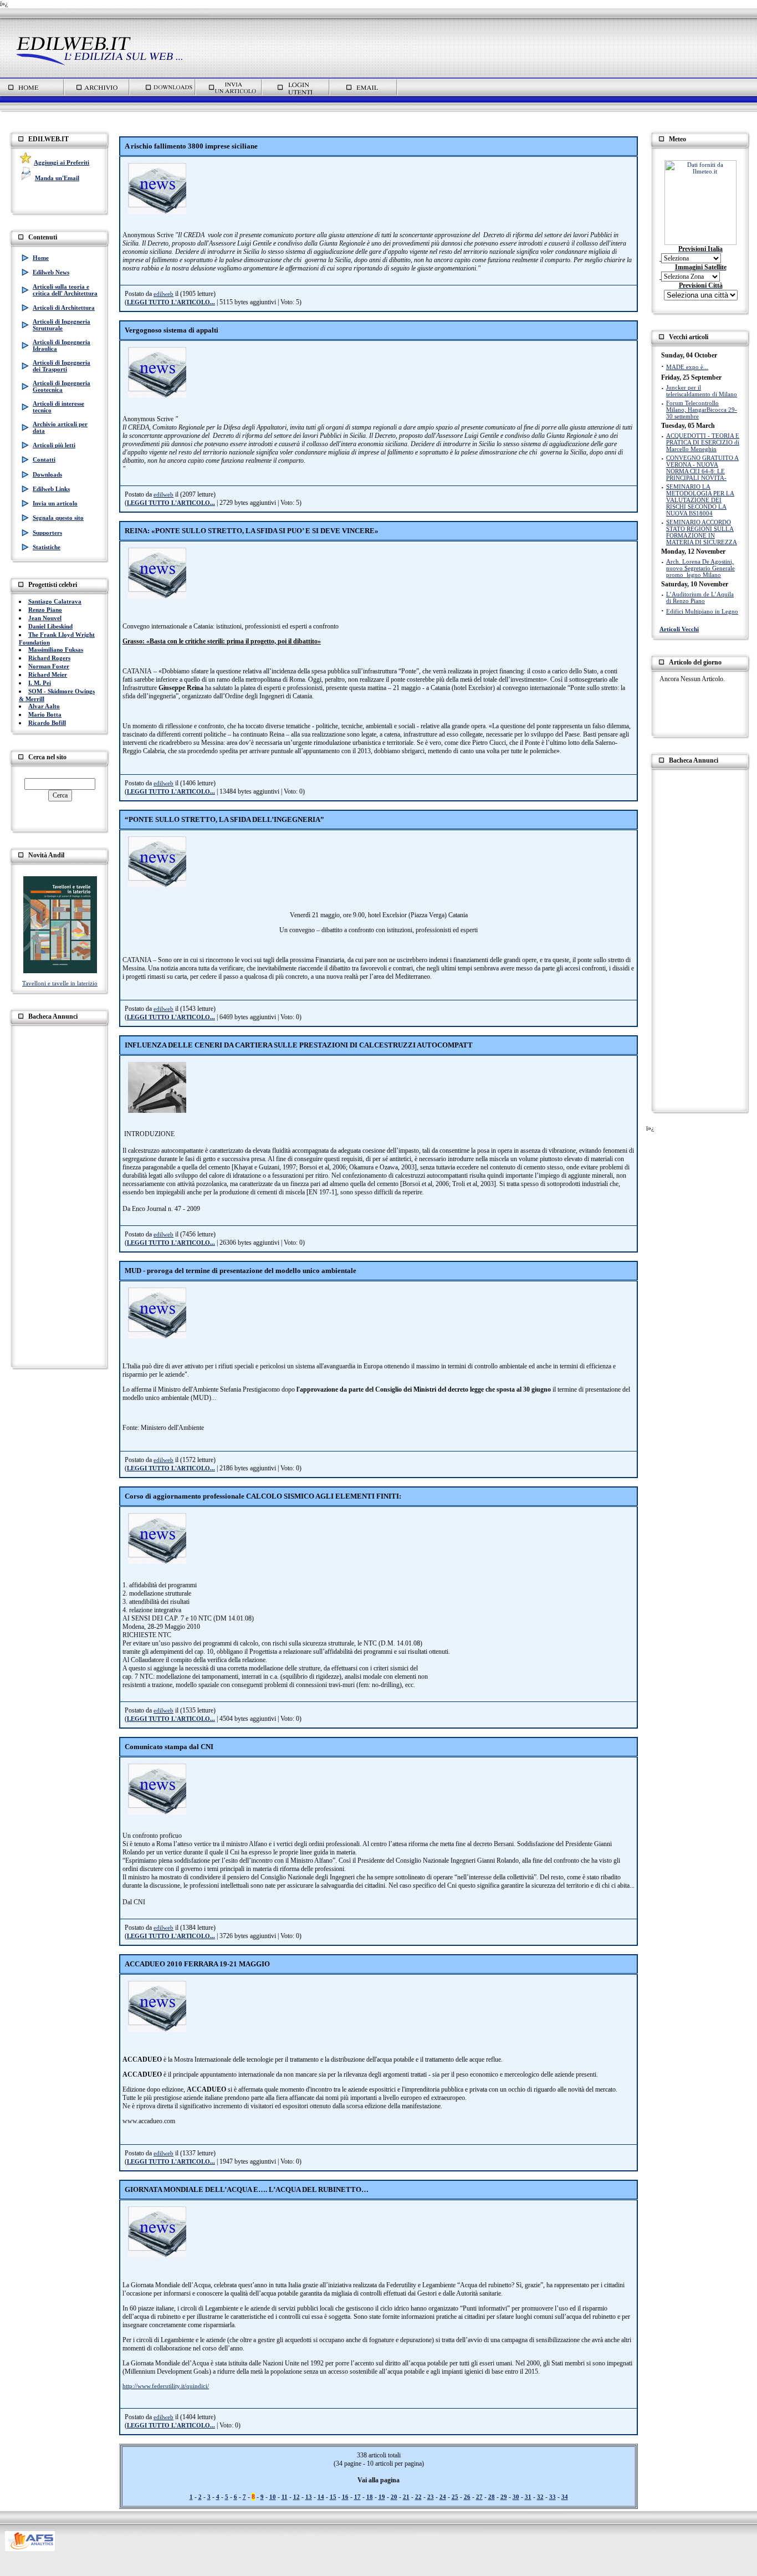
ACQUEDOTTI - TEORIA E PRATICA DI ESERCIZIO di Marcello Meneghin (703, 442)
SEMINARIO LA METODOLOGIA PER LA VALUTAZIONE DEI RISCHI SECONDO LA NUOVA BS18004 (700, 500)
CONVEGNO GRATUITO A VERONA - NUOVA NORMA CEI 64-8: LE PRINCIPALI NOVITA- (702, 468)
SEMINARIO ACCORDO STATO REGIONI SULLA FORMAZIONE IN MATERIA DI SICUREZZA (702, 532)
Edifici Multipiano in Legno (702, 611)
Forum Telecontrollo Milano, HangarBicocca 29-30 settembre (702, 410)
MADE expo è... (687, 367)
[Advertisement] (380, 118)
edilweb (163, 294)
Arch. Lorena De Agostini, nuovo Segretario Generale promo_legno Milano (700, 568)
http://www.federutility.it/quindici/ (166, 2386)
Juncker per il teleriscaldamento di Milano (702, 391)
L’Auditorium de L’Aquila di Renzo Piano (700, 597)
